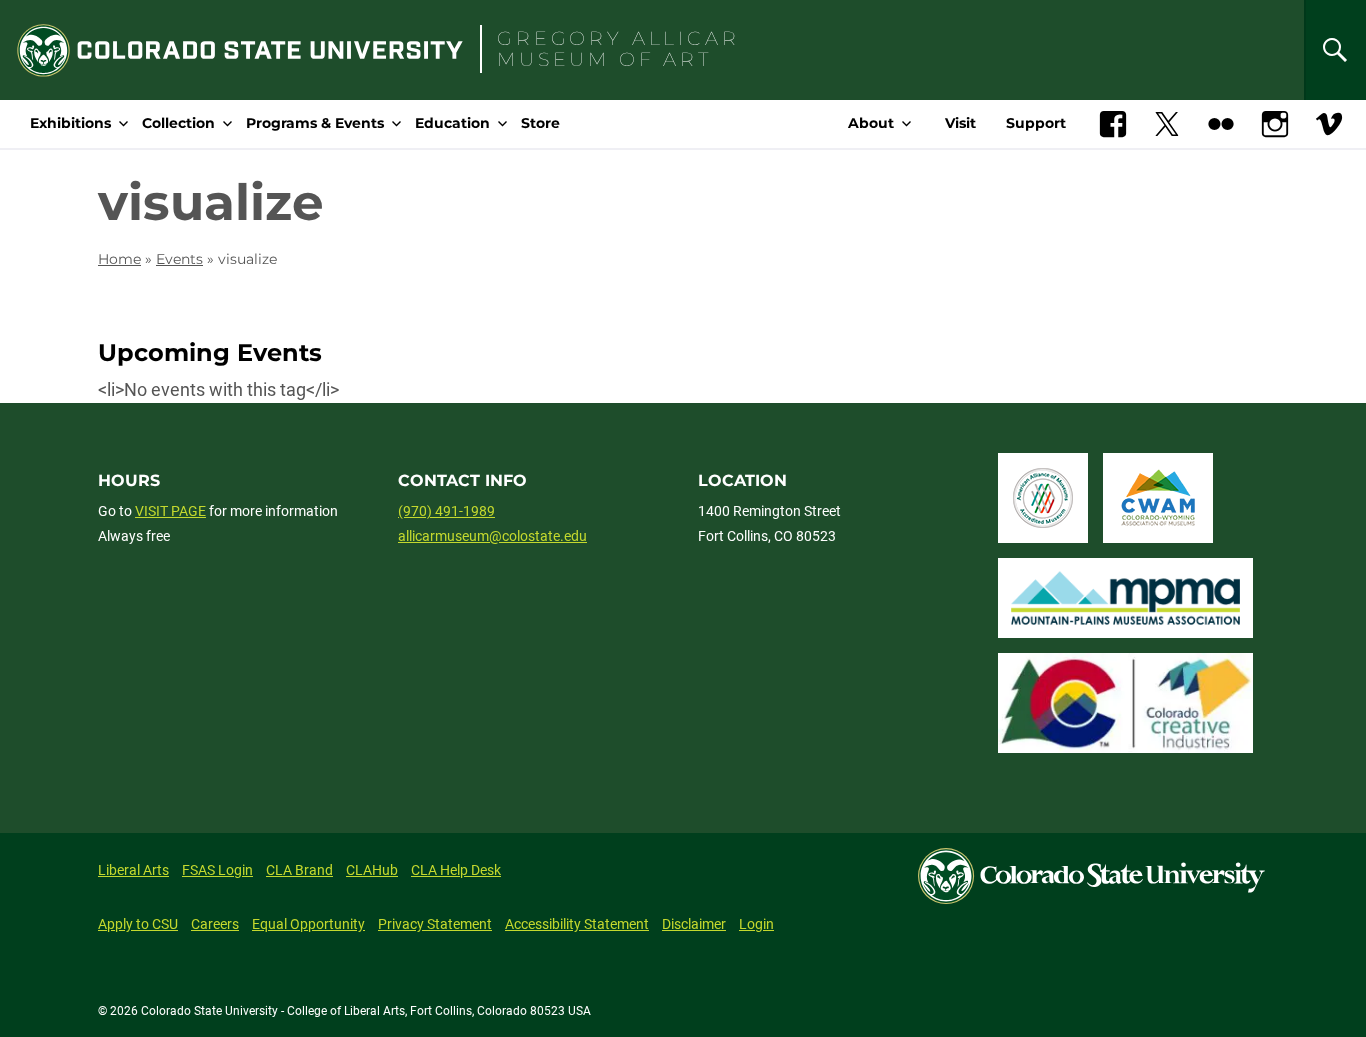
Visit (960, 123)
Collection (178, 123)
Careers (215, 924)
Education (452, 123)
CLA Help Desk (456, 870)
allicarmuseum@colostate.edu (492, 536)
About (871, 123)
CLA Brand (299, 870)
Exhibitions (70, 123)
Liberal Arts (133, 870)
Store (540, 123)
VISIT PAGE (170, 511)
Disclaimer (694, 924)
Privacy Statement (435, 924)
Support (1036, 123)
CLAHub (372, 870)
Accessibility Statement (577, 924)
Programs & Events (315, 123)
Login (756, 924)
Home (119, 259)
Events (179, 259)
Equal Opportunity (308, 924)
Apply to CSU (138, 924)
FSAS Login (217, 870)
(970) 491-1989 (446, 511)
